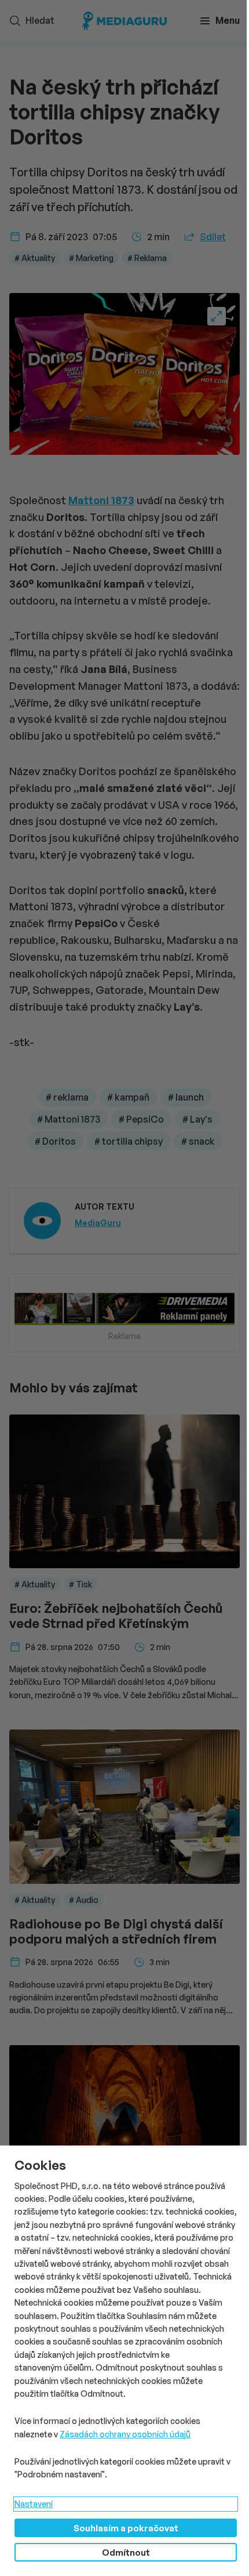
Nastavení (34, 2504)
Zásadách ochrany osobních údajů (125, 2434)
